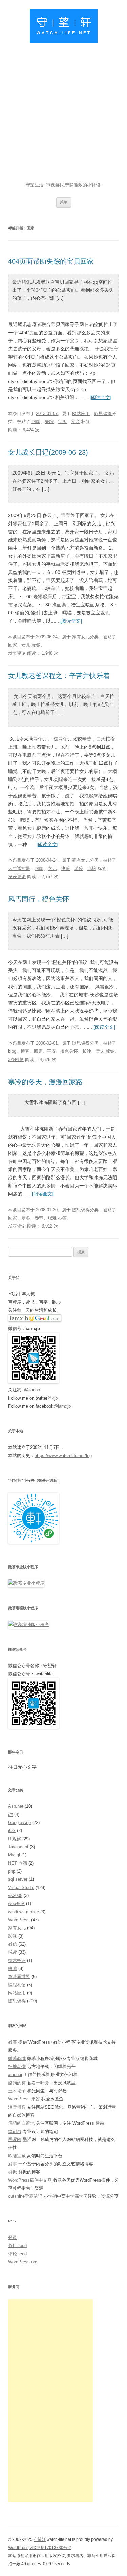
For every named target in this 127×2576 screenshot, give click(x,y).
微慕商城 (17, 2058)
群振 (13, 2172)
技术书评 (17, 1960)
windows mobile (24, 1912)
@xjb (52, 1398)
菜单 (64, 202)
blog (12, 1051)
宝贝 (62, 422)
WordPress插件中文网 (30, 2180)
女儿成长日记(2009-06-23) (48, 452)
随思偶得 (103, 414)
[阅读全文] (101, 397)
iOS (12, 1831)
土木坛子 (17, 2091)
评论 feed (17, 2254)
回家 (36, 422)
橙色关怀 (69, 1051)
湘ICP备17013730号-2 (50, 2548)
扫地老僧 (17, 2067)
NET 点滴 (18, 1863)
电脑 (92, 868)
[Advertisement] (63, 114)
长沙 (87, 1051)
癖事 (13, 2164)
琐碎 (79, 868)
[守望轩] (64, 27)
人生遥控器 (19, 868)
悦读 (13, 1952)
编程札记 (17, 1985)
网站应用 (81, 414)
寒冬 (26, 1218)
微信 (13, 1944)
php (12, 1871)
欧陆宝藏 (17, 2156)
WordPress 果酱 (24, 2099)
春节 (39, 1218)
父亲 (76, 422)
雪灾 (100, 1051)
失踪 (49, 422)
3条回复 (16, 1059)
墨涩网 (15, 2140)
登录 (13, 2238)
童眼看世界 (19, 1977)
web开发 (16, 1904)
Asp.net (16, 1806)
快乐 (65, 868)
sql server (18, 1879)
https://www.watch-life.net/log (63, 1455)
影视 (13, 1936)
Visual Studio (21, 1887)
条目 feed (17, 2246)
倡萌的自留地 (21, 2123)
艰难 (52, 1218)
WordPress (19, 1920)
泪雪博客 (17, 2107)
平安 (51, 1051)
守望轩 (40, 2539)
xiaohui (15, 2075)
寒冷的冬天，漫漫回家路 (45, 1082)
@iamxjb (62, 1406)
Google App (19, 1822)
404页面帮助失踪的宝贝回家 (51, 261)
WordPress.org (23, 2262)
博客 (25, 1051)
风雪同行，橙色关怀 (39, 899)
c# (10, 1814)
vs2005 (15, 1895)
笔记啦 (15, 2131)
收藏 (13, 1969)
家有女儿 (81, 637)
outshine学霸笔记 (25, 2196)
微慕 (13, 2042)
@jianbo (32, 1390)
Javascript (18, 1847)
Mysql (14, 1855)
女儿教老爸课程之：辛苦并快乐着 (59, 676)
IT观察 (15, 1839)
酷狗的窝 (17, 2083)
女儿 (26, 645)
